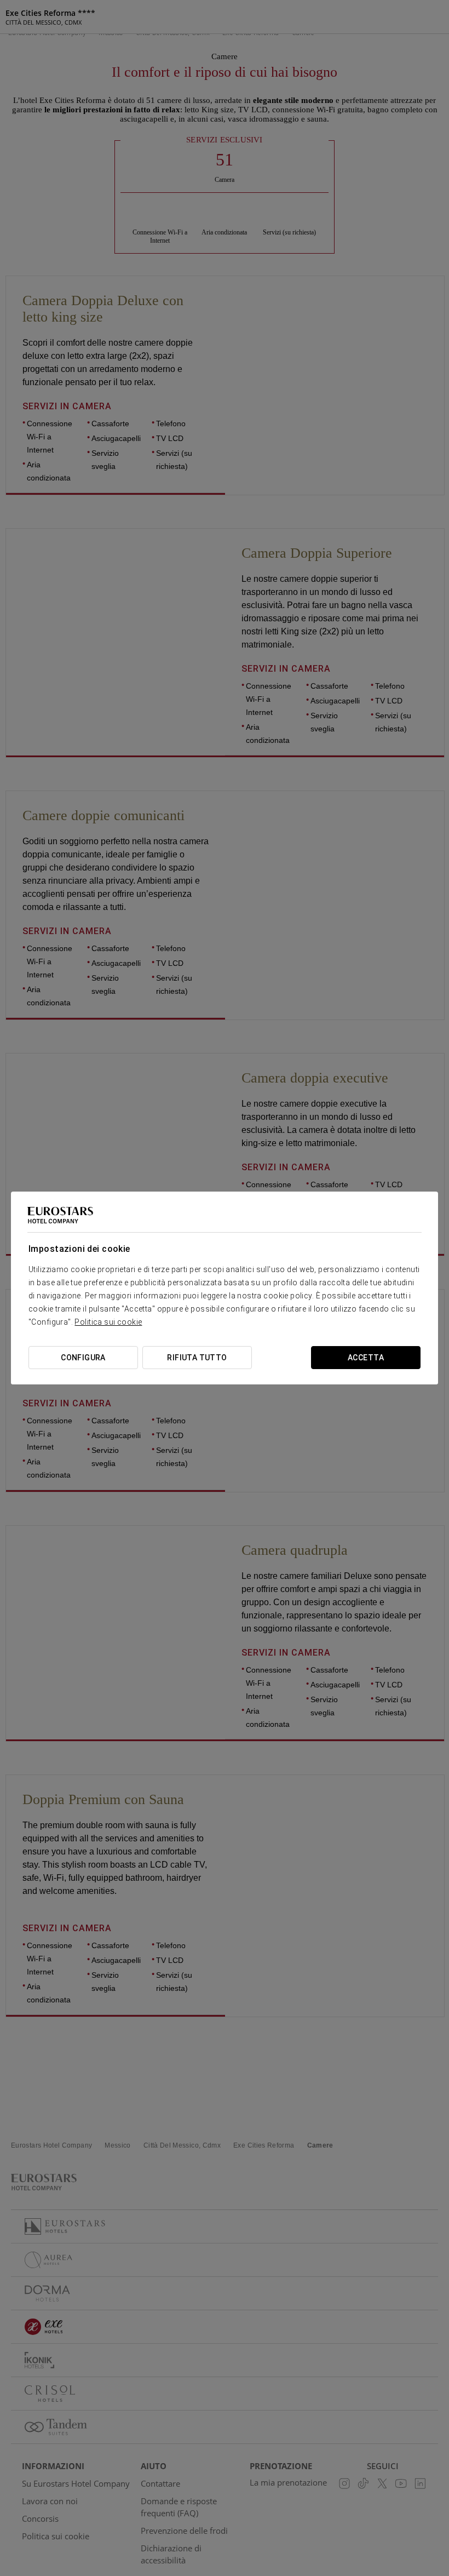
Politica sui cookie (108, 1322)
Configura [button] (83, 1358)
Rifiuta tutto (197, 1358)
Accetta (366, 1358)
